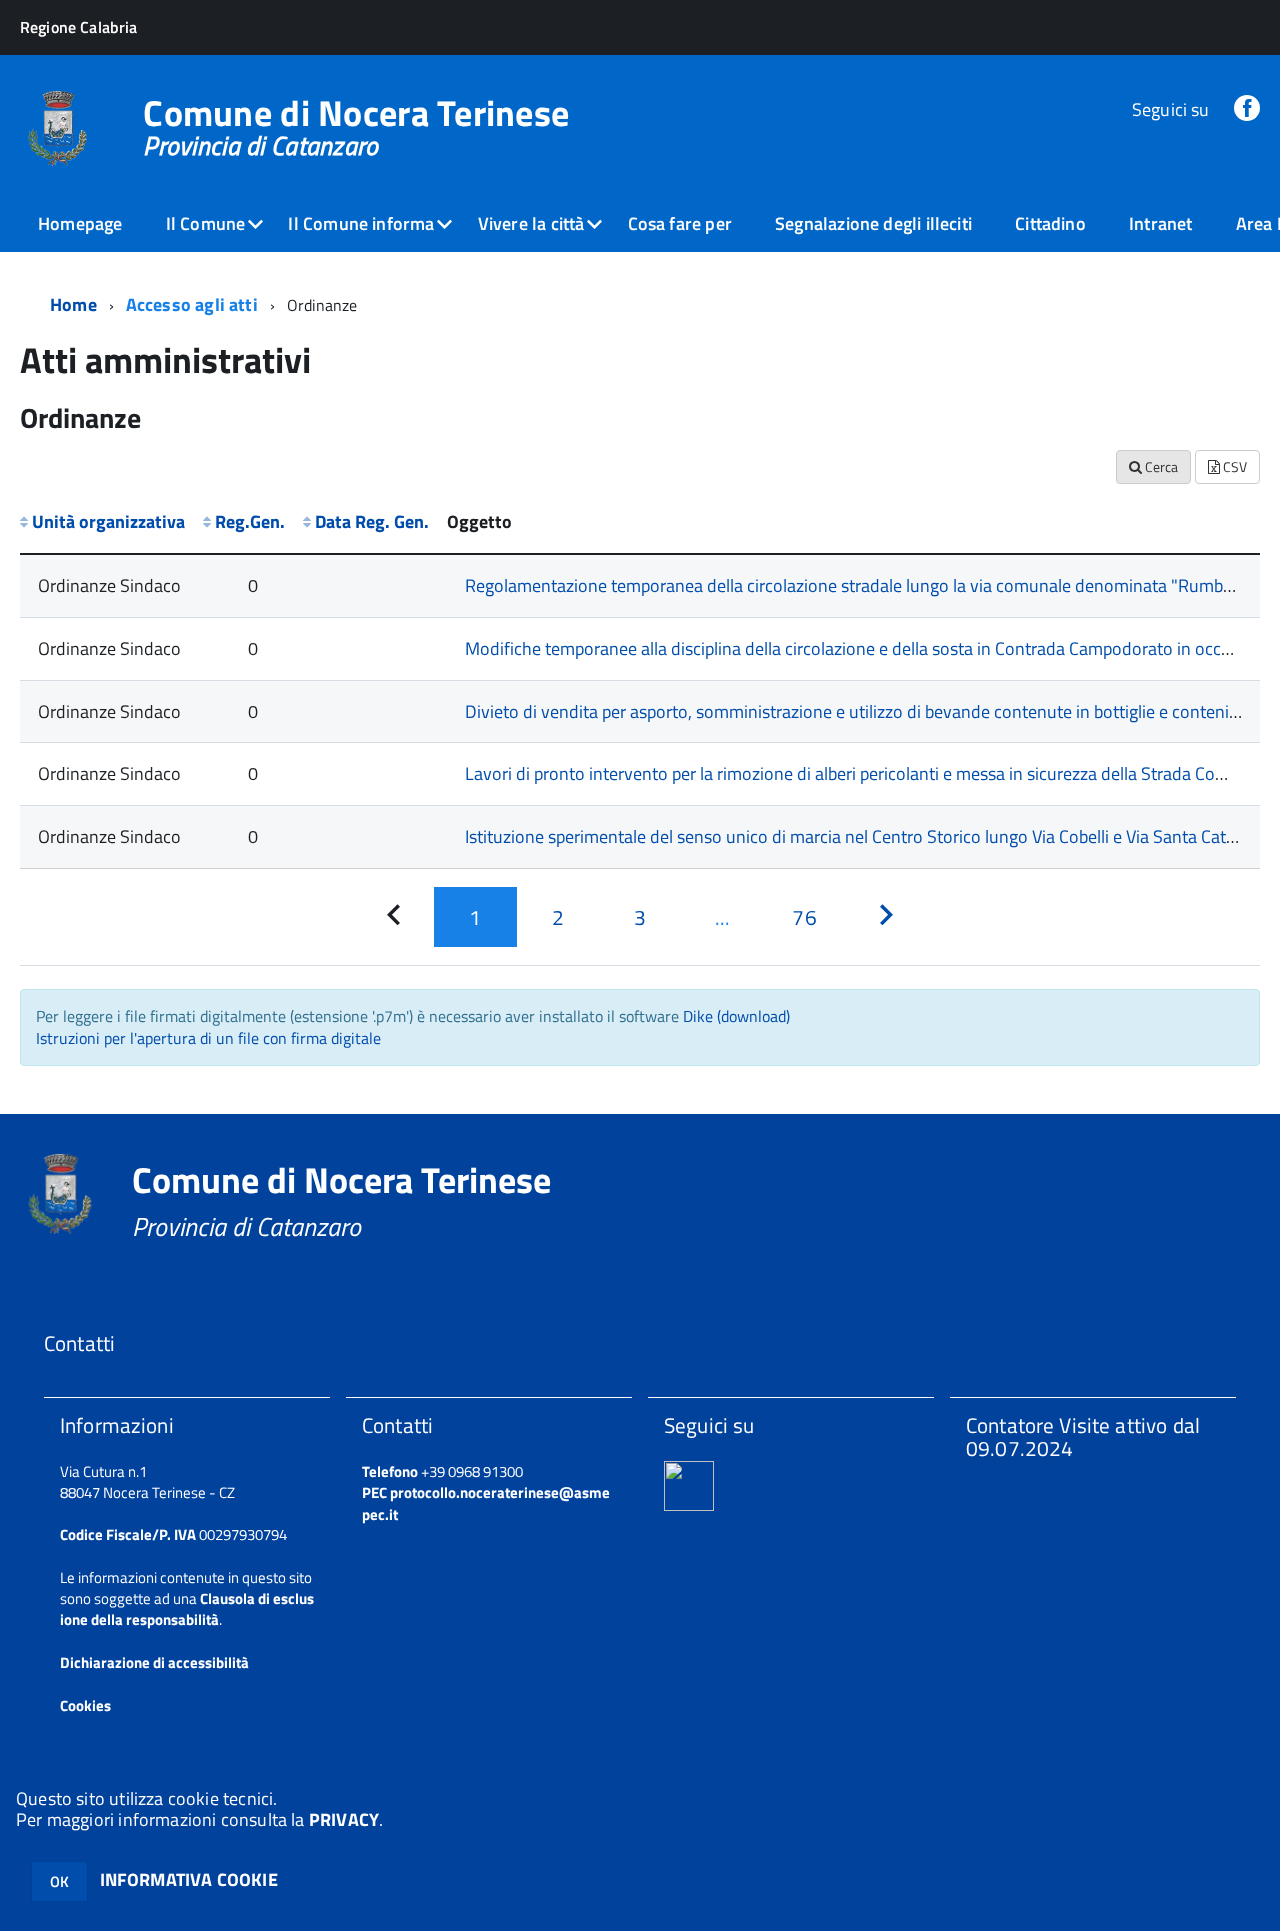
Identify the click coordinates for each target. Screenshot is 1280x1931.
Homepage (80, 223)
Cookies (85, 1705)
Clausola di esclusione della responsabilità (187, 1609)
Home (73, 304)
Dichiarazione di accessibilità (154, 1662)
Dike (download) (736, 1016)
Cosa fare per (680, 223)
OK (59, 1881)
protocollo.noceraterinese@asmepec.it (486, 1503)
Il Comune (206, 223)
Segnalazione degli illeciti (873, 223)
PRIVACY (344, 1819)
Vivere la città (531, 223)
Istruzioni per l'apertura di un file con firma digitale (208, 1038)
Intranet (1160, 223)
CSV (1233, 466)
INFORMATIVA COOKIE (189, 1879)
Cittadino (1050, 223)
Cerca (1160, 466)
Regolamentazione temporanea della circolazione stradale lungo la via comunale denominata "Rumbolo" (859, 585)
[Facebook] (1247, 109)
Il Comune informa (361, 223)
